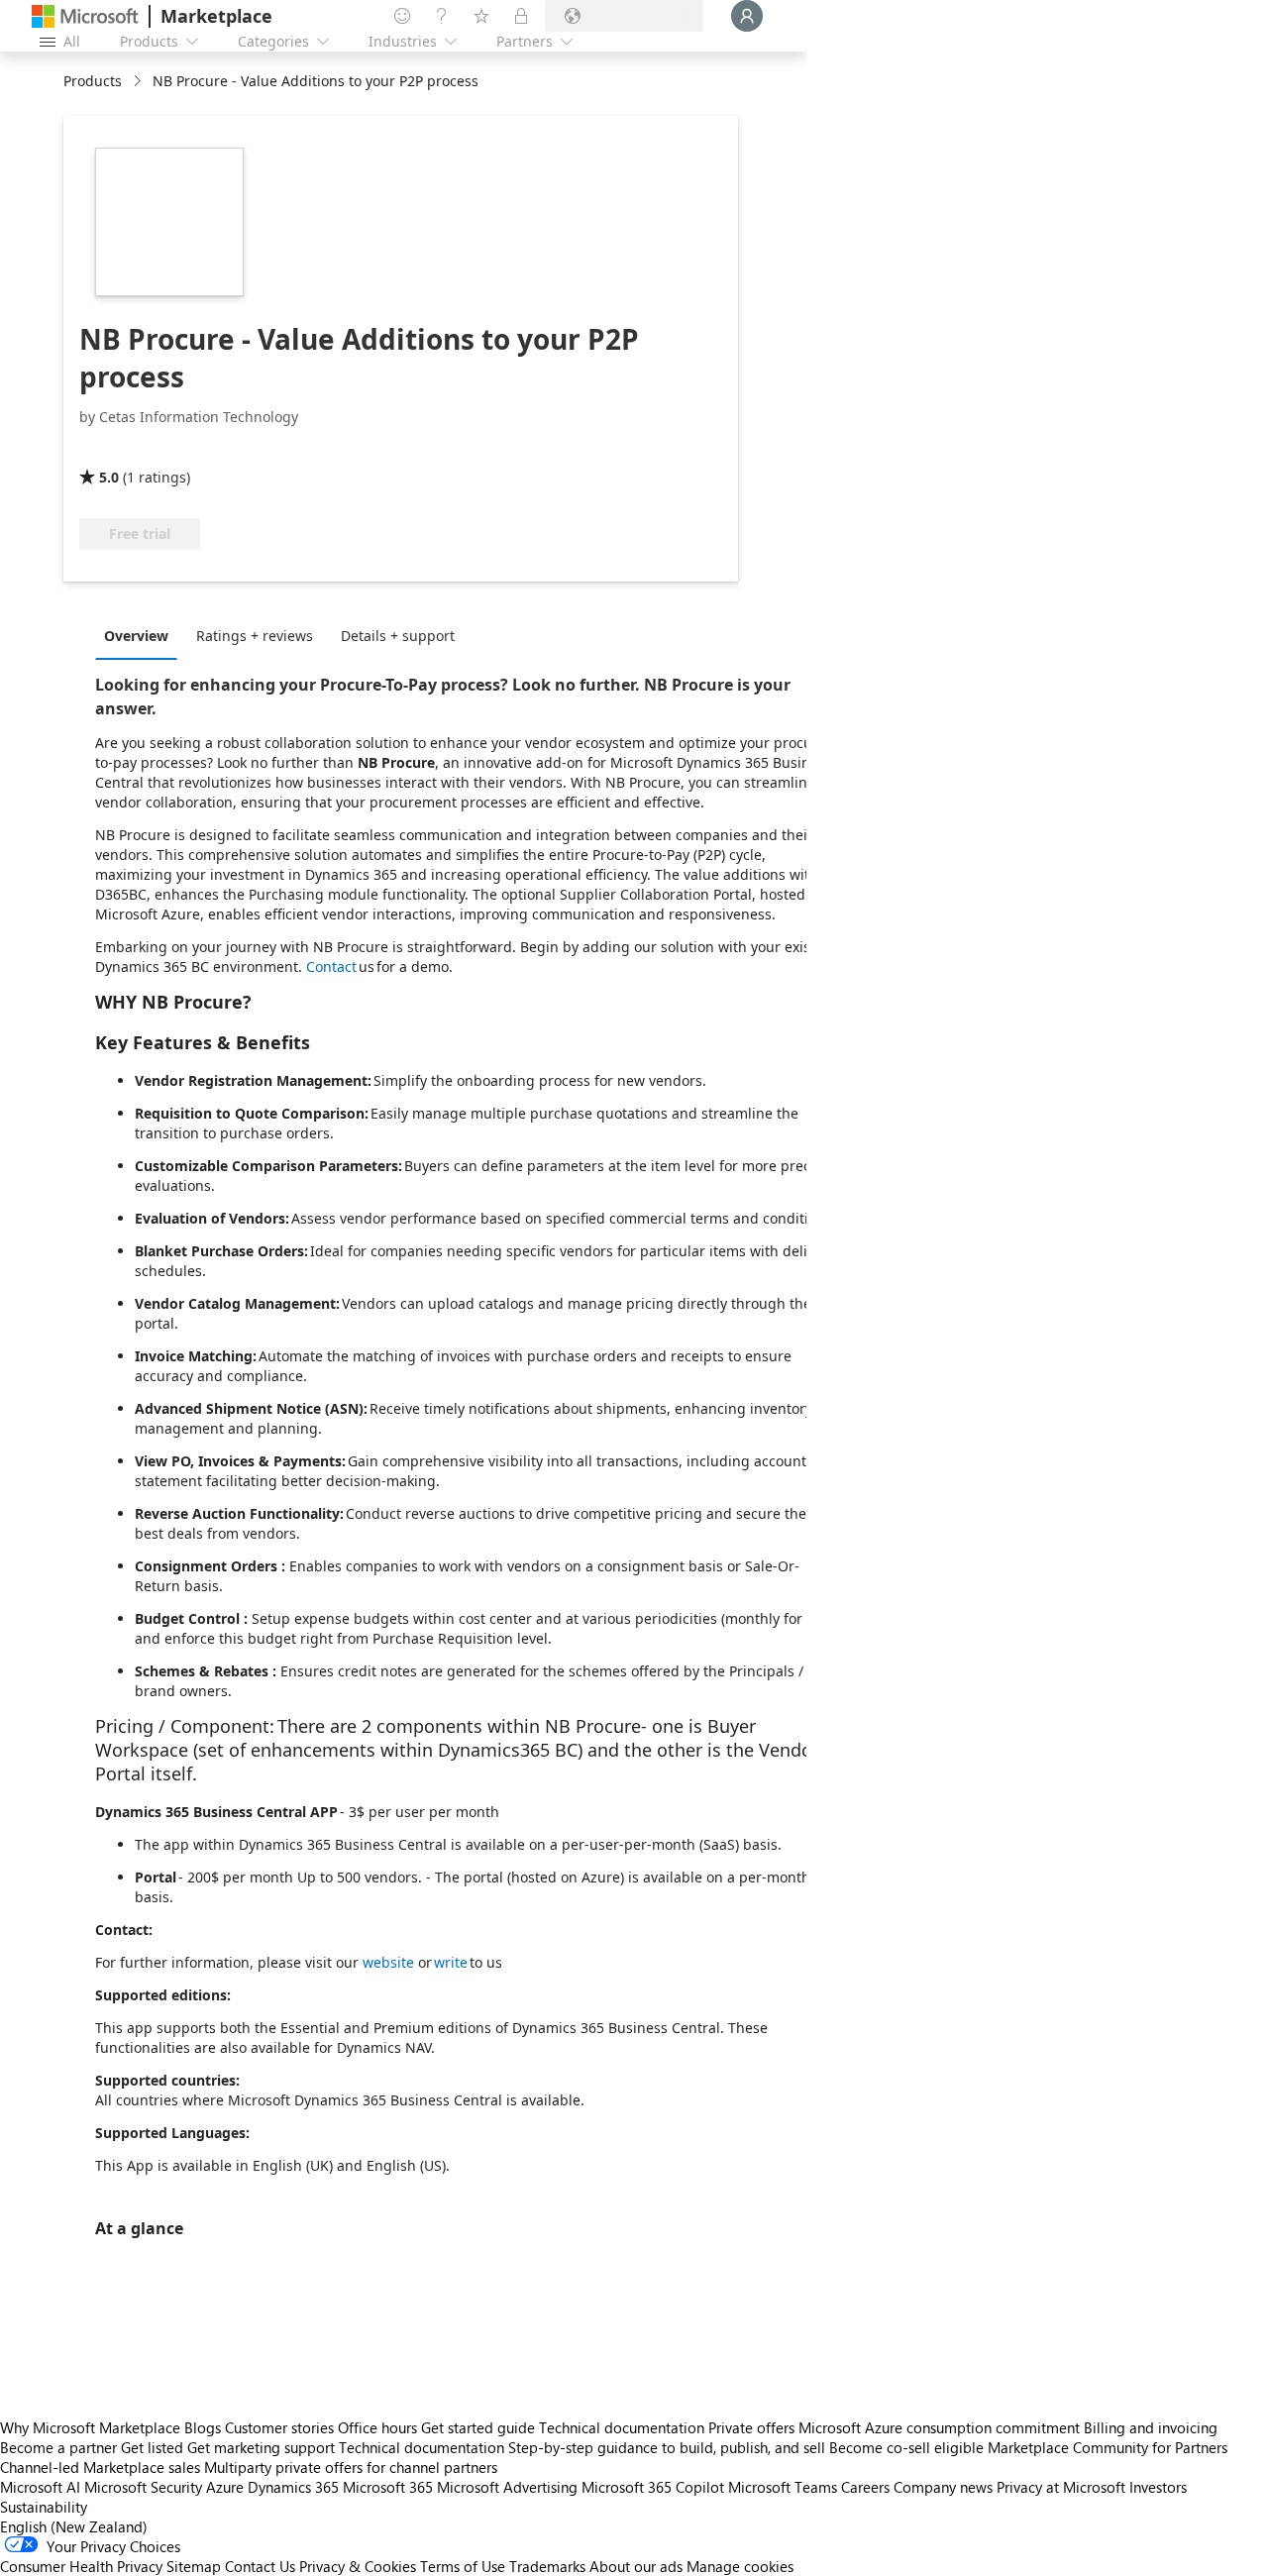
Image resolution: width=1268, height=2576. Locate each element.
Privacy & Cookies (358, 2566)
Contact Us (260, 2566)
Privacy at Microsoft (1061, 2487)
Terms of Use (463, 2566)
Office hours (377, 2427)
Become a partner (58, 2447)
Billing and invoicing (1151, 2427)
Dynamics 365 (293, 2487)
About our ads (636, 2566)
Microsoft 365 (388, 2487)
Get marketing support (261, 2447)
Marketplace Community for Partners (1108, 2447)
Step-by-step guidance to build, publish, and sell (667, 2447)
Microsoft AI (40, 2487)
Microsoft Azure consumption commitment (941, 2427)
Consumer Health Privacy (81, 2566)
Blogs (203, 2427)
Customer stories (279, 2427)
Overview (136, 636)
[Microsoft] (85, 16)
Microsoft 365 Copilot (653, 2487)
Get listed (152, 2447)
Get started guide (478, 2427)
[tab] (141, 635)
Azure (225, 2487)
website (390, 1962)
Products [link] (93, 81)
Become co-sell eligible (906, 2447)
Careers (865, 2487)
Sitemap (194, 2566)
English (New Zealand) (74, 2526)
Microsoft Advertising (507, 2487)
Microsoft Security (143, 2487)
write (452, 1962)
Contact (331, 966)
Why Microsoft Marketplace (90, 2427)
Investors (1158, 2487)
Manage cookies (740, 2566)
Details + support (398, 636)
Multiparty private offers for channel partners (351, 2467)
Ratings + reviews (255, 636)
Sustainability (44, 2507)
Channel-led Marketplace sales (100, 2467)
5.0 (109, 477)
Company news (943, 2487)
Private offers (751, 2427)
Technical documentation (622, 2427)
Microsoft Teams (783, 2487)
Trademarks (547, 2566)
